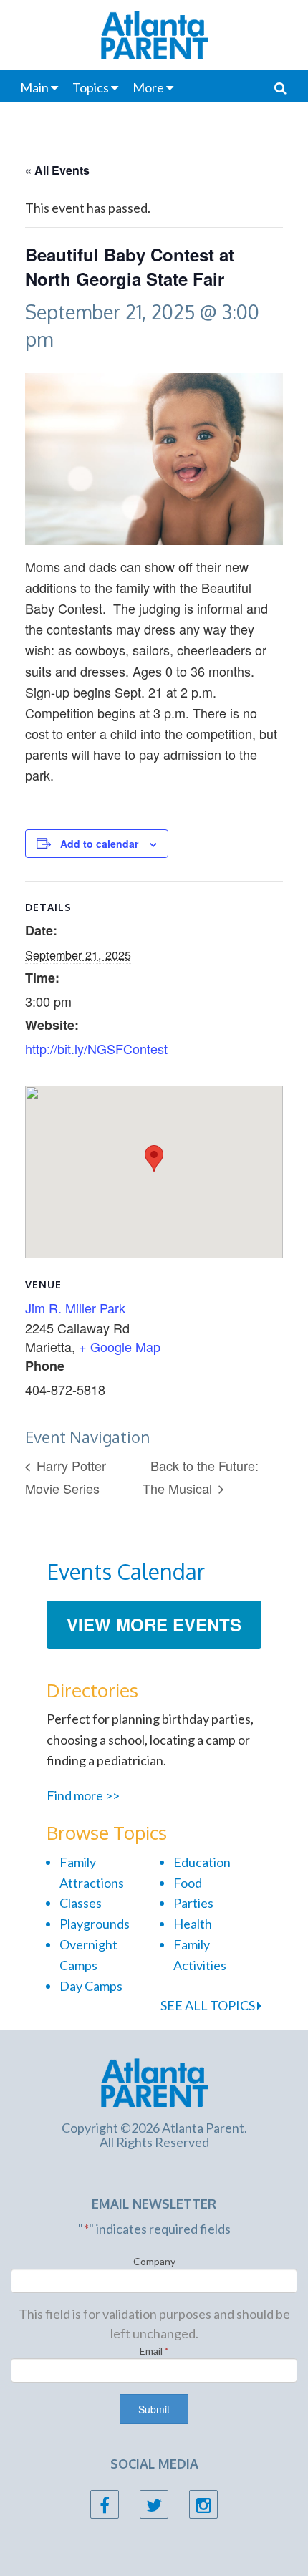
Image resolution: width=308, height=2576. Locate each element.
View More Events (154, 1624)
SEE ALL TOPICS (209, 2005)
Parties (193, 1903)
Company (154, 2261)
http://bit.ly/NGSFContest (96, 1048)
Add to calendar (99, 844)
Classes (81, 1903)
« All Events (57, 170)
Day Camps (91, 1986)
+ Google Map (120, 1346)
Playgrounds (95, 1924)
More (148, 87)
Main (34, 87)
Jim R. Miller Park (75, 1308)
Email (154, 2351)
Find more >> (83, 1795)
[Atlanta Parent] (154, 2081)
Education (202, 1862)
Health (193, 1924)
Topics (91, 87)
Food (188, 1883)
